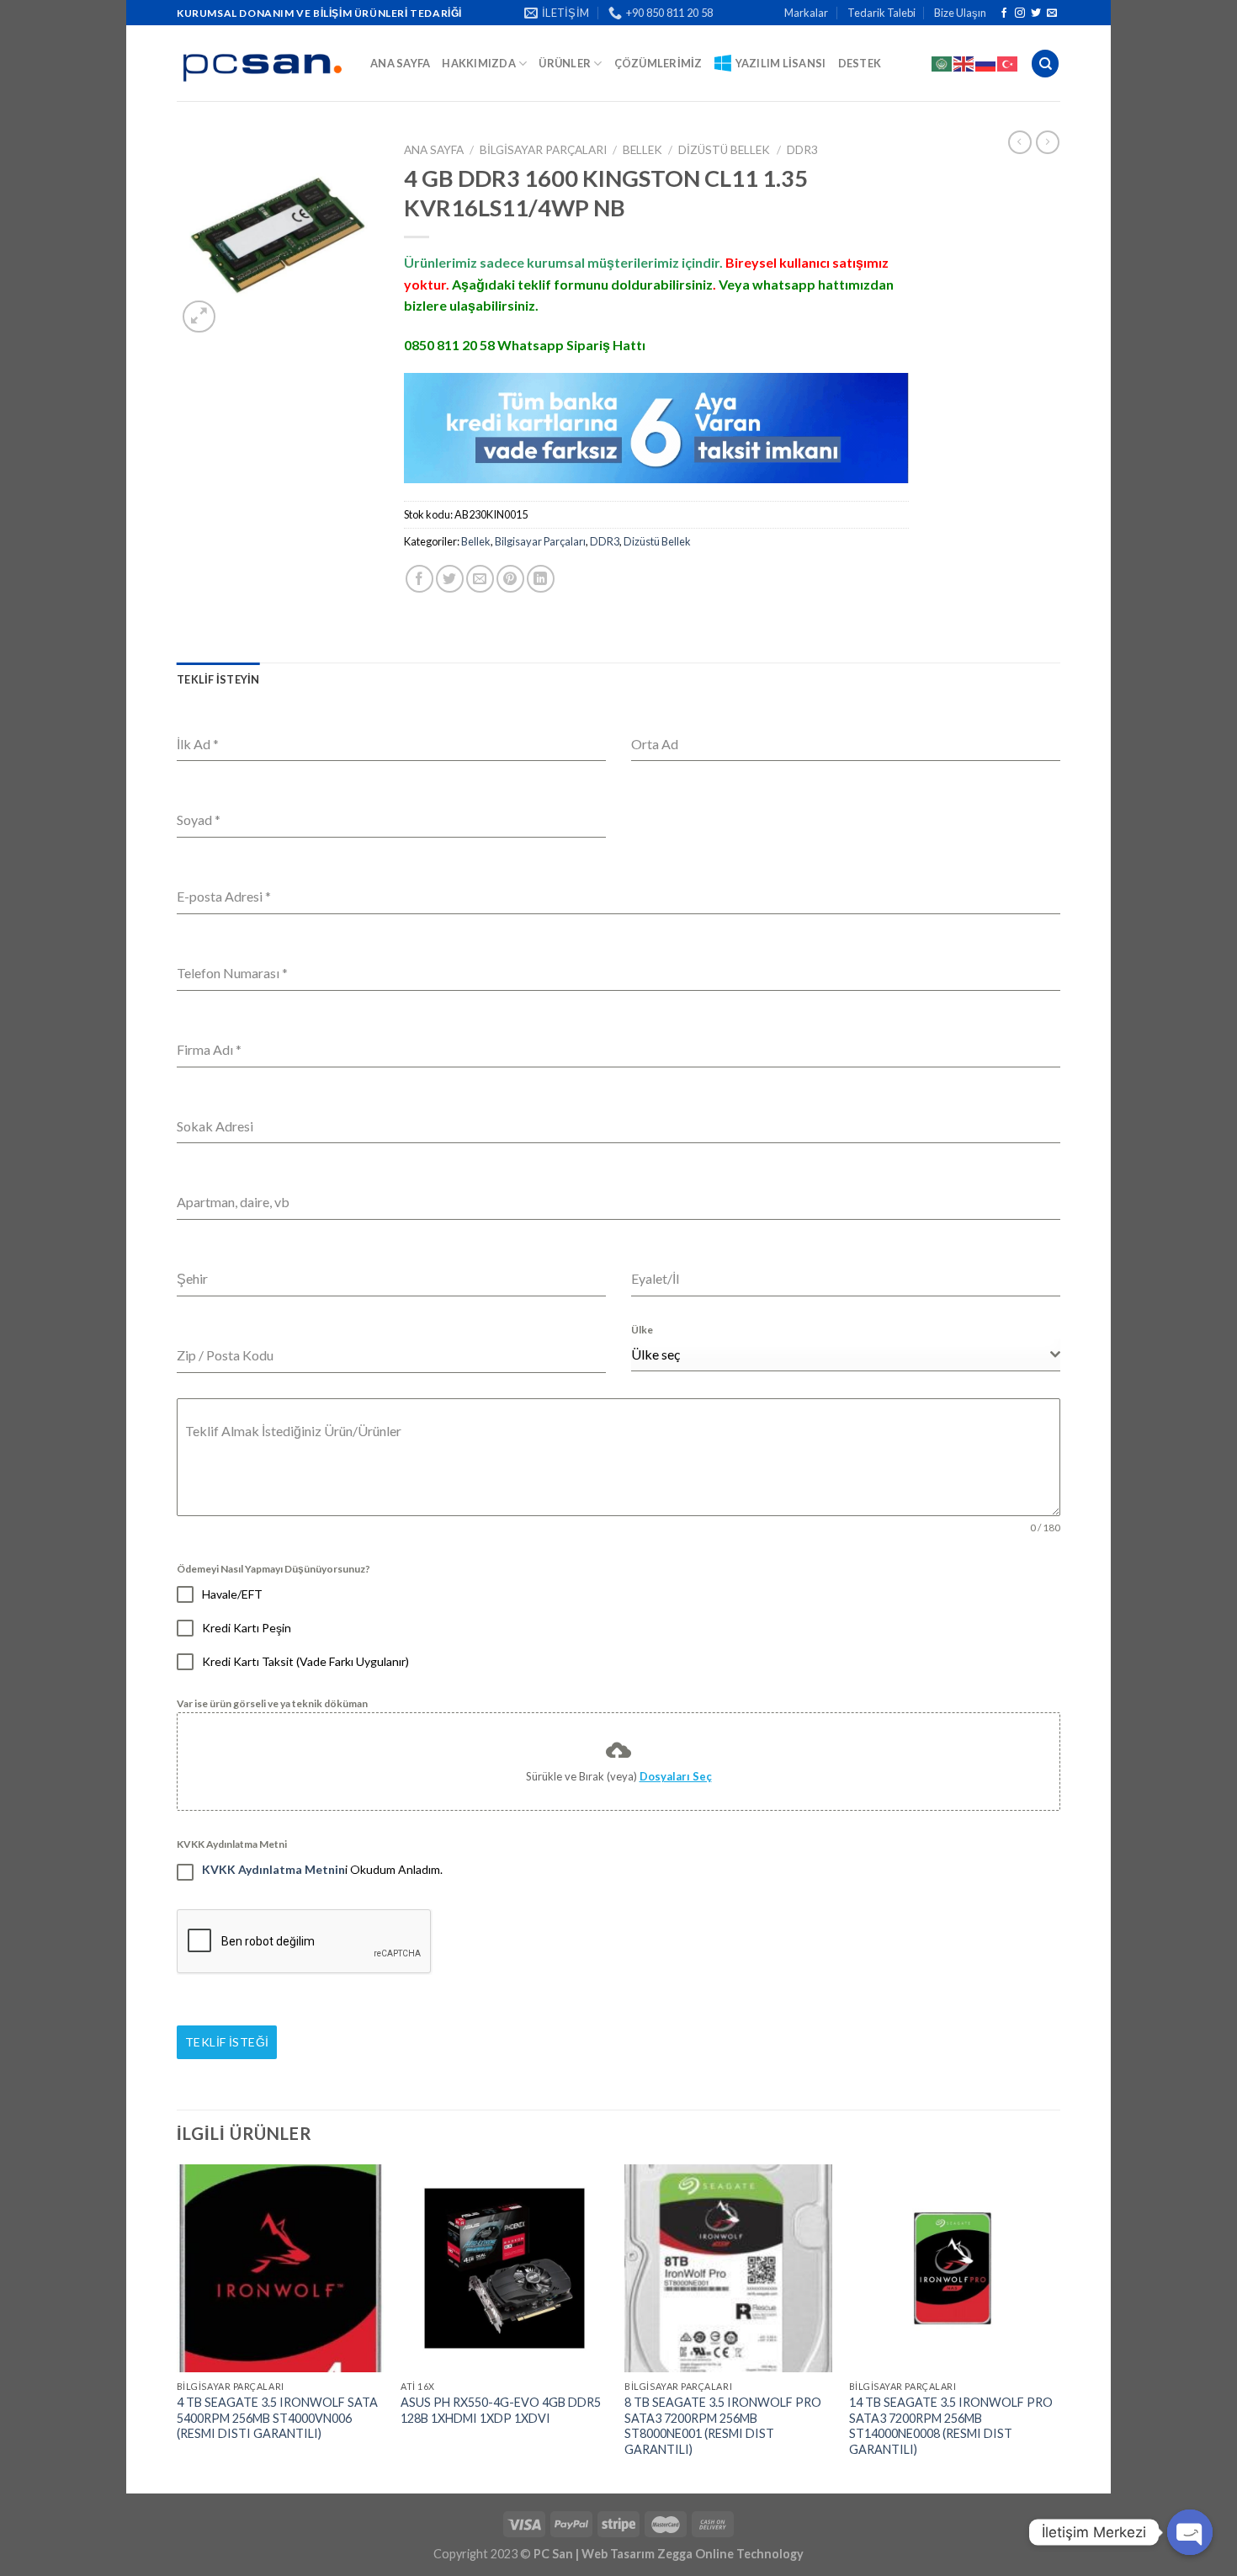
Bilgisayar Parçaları (543, 150)
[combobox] (846, 1355)
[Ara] (1045, 64)
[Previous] (178, 2327)
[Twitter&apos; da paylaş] (450, 579)
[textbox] (841, 1355)
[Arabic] (942, 63)
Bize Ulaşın (960, 13)
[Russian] (986, 63)
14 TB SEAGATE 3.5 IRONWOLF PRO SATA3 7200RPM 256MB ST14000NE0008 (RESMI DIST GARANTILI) (951, 2426)
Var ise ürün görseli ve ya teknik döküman (272, 1703)
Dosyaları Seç (676, 1776)
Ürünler (565, 63)
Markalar (806, 13)
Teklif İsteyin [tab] (218, 679)
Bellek (642, 150)
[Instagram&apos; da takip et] (1020, 13)
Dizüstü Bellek (724, 150)
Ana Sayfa (400, 63)
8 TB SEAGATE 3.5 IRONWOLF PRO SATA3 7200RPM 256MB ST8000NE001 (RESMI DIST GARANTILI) (723, 2426)
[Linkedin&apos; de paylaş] (541, 579)
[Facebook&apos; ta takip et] (1004, 13)
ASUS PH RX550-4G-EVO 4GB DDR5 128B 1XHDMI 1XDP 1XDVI (501, 2410)
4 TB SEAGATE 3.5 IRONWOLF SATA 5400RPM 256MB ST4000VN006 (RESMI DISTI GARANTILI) (277, 2418)
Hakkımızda (479, 63)
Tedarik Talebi (881, 13)
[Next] (1055, 2327)
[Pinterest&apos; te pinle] (510, 579)
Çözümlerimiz (658, 63)
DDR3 (802, 150)
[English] (964, 63)
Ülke (642, 1330)
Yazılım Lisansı (781, 63)
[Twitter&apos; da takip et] (1036, 13)
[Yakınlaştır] (199, 317)
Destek (860, 63)
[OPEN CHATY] (1190, 2532)
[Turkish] (1008, 63)
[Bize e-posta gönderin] (1052, 13)
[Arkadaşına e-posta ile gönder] (480, 579)
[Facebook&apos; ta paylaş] (419, 579)
